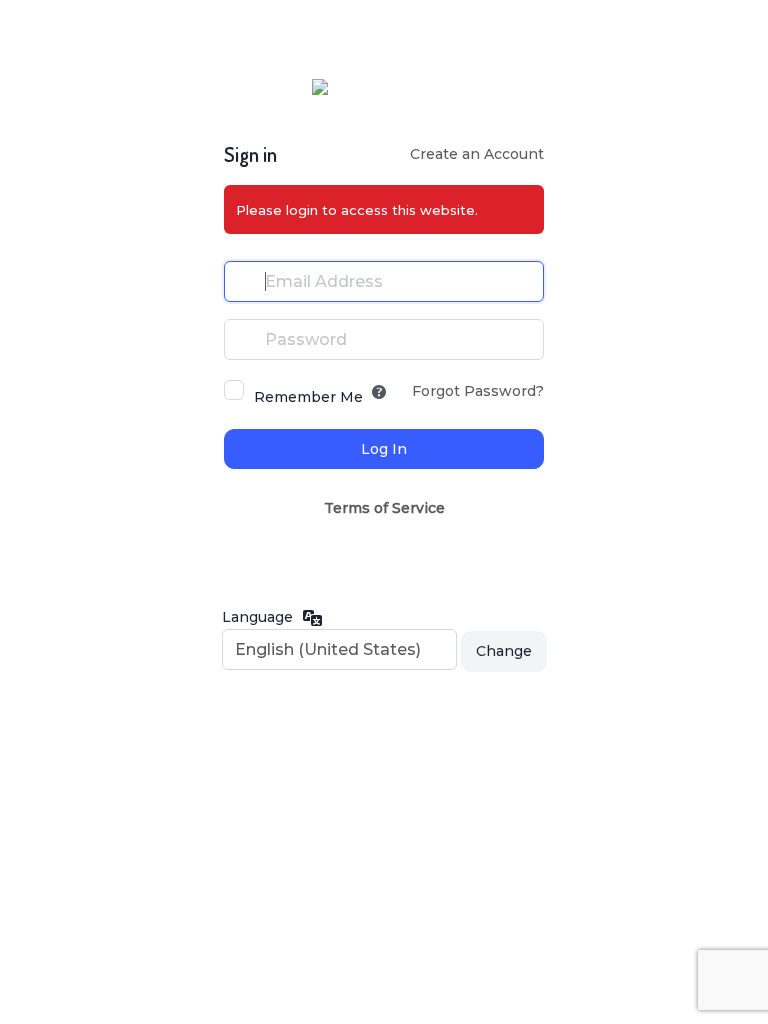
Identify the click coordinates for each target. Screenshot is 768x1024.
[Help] (379, 392)
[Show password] (524, 339)
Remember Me (308, 397)
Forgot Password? (478, 391)
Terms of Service (384, 508)
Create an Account (477, 154)
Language (257, 617)
